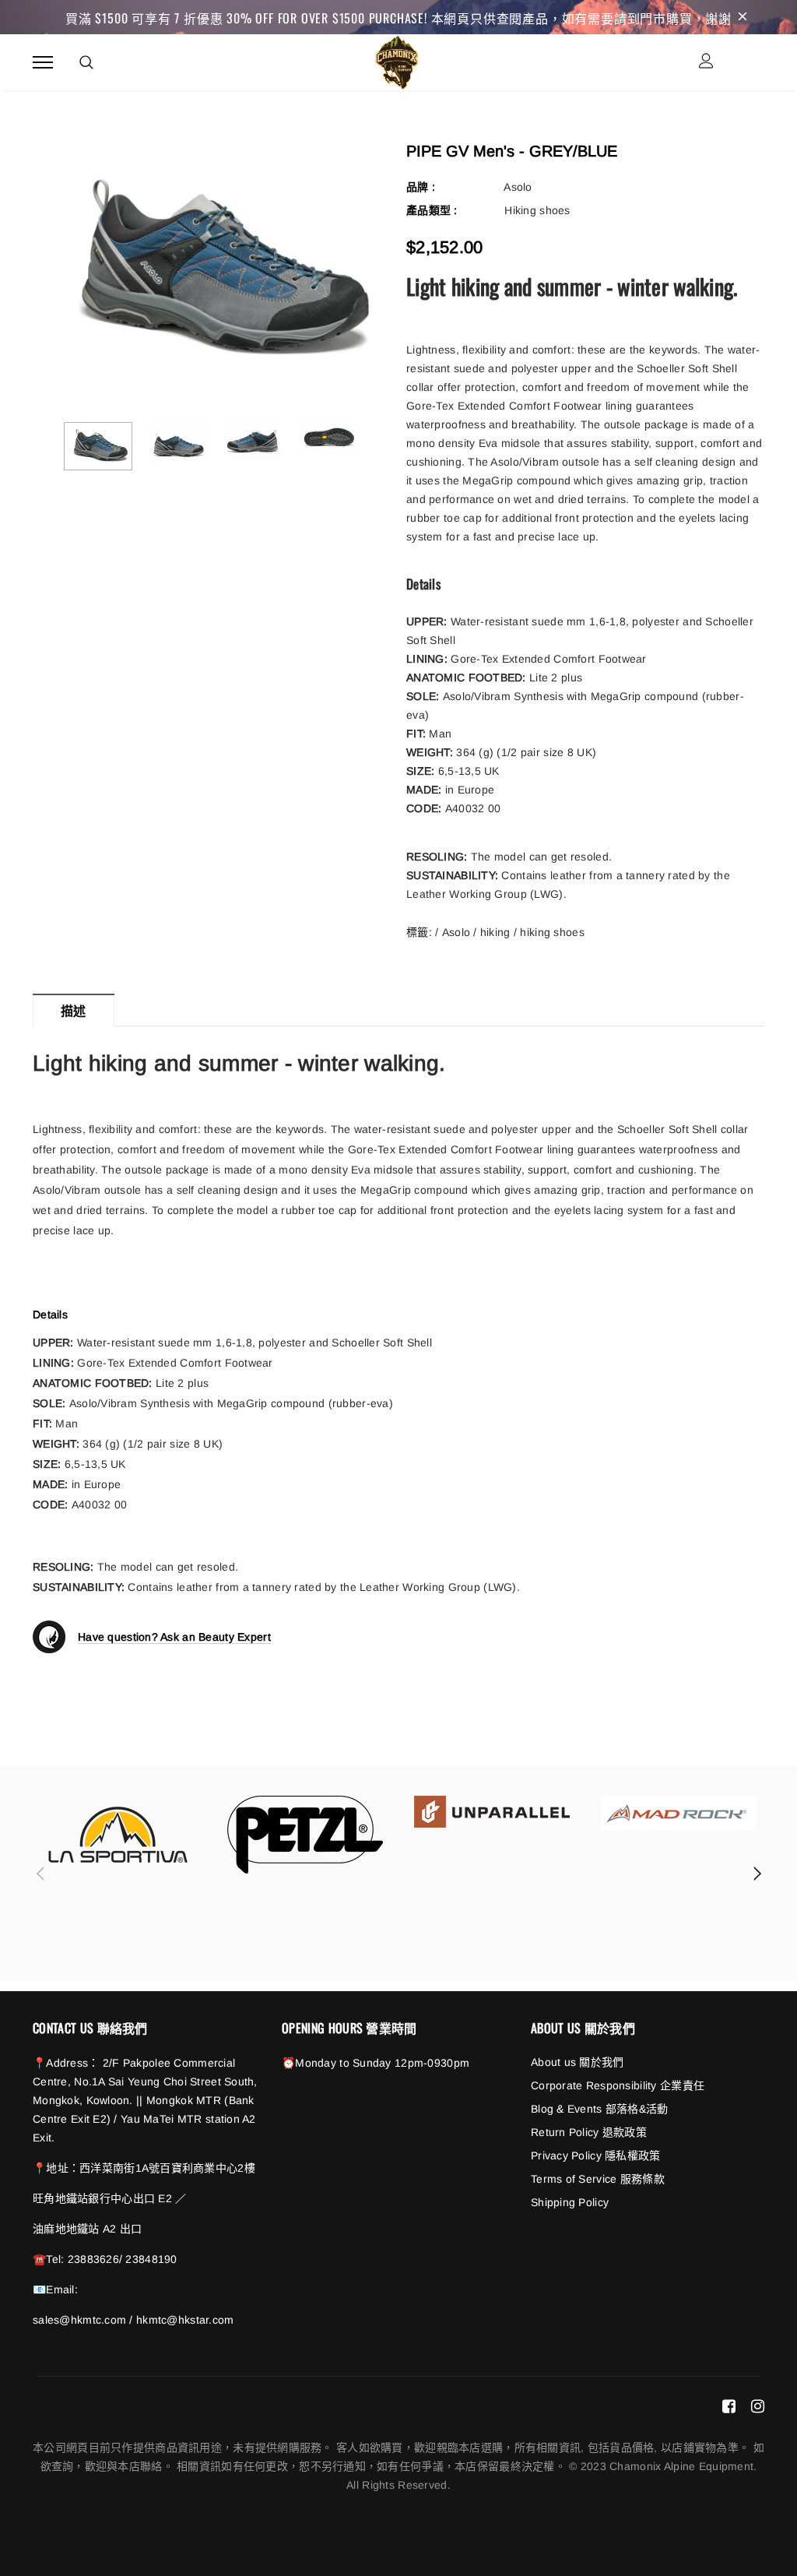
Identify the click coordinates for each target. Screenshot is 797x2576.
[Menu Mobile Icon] (43, 63)
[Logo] (397, 60)
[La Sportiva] (118, 1835)
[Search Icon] (86, 62)
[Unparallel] (492, 1812)
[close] (743, 17)
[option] (212, 271)
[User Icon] (706, 63)
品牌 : (421, 187)
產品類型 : (432, 210)
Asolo (518, 187)
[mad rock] (679, 1813)
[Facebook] (729, 2406)
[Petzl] (305, 1835)
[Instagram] (758, 2406)
